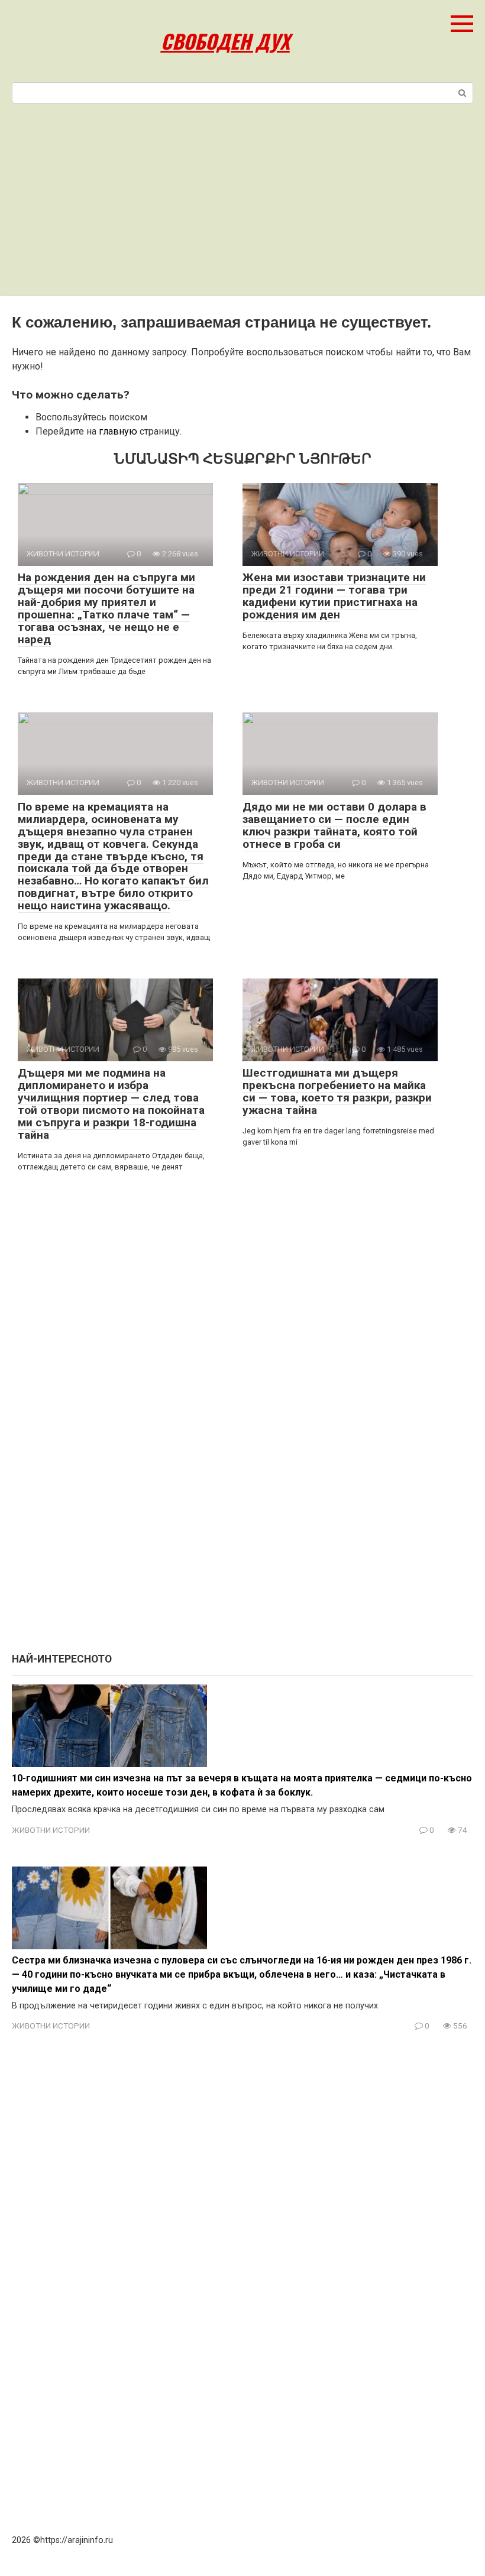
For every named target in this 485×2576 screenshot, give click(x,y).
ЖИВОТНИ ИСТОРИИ (51, 1830)
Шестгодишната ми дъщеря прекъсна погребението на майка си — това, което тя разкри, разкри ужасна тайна (337, 1091)
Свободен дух (225, 41)
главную (118, 431)
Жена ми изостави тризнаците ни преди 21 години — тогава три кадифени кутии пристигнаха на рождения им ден (334, 596)
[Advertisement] (242, 207)
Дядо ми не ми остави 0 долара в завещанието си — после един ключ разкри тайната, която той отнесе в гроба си (334, 825)
